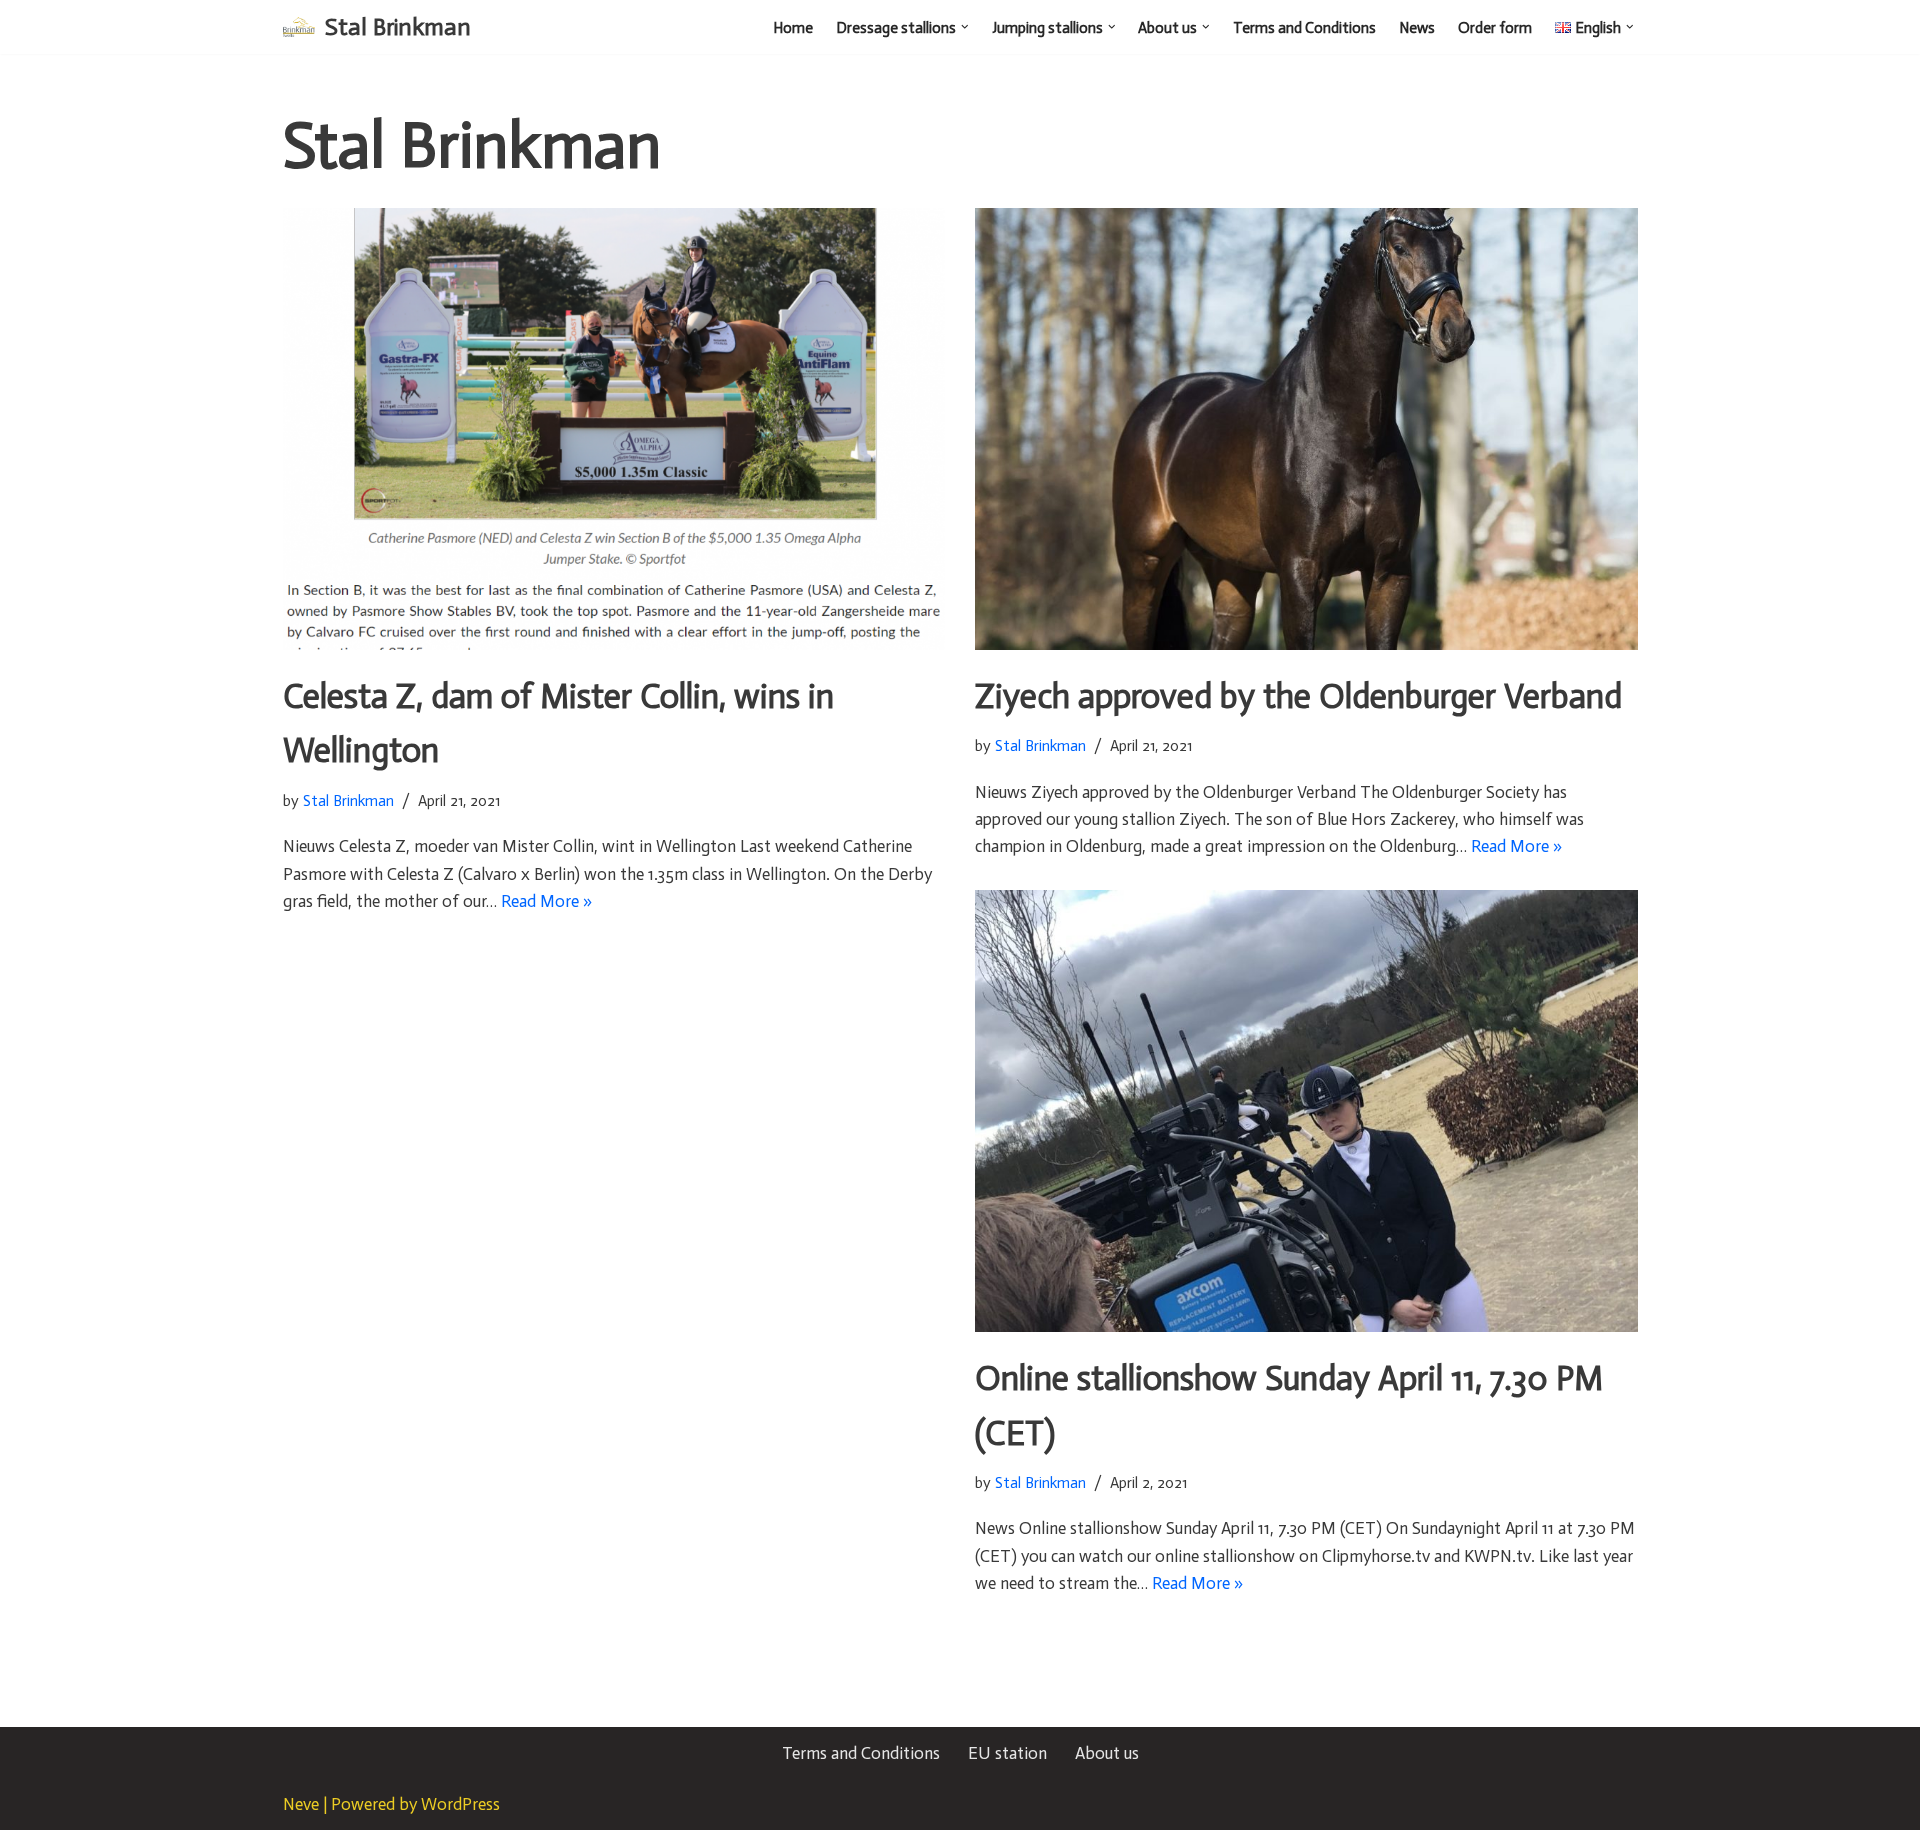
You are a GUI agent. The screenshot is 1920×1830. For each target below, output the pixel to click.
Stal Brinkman (348, 801)
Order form (1495, 28)
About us (1107, 1753)
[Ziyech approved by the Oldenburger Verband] (1306, 429)
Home (793, 28)
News (1417, 28)
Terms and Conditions (1304, 28)
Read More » (546, 901)
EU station (1007, 1753)
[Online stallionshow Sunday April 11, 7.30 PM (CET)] (1306, 1111)
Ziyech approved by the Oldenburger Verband (1298, 696)
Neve (301, 1804)
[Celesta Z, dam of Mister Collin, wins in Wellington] (614, 429)
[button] (965, 27)
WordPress (460, 1804)
